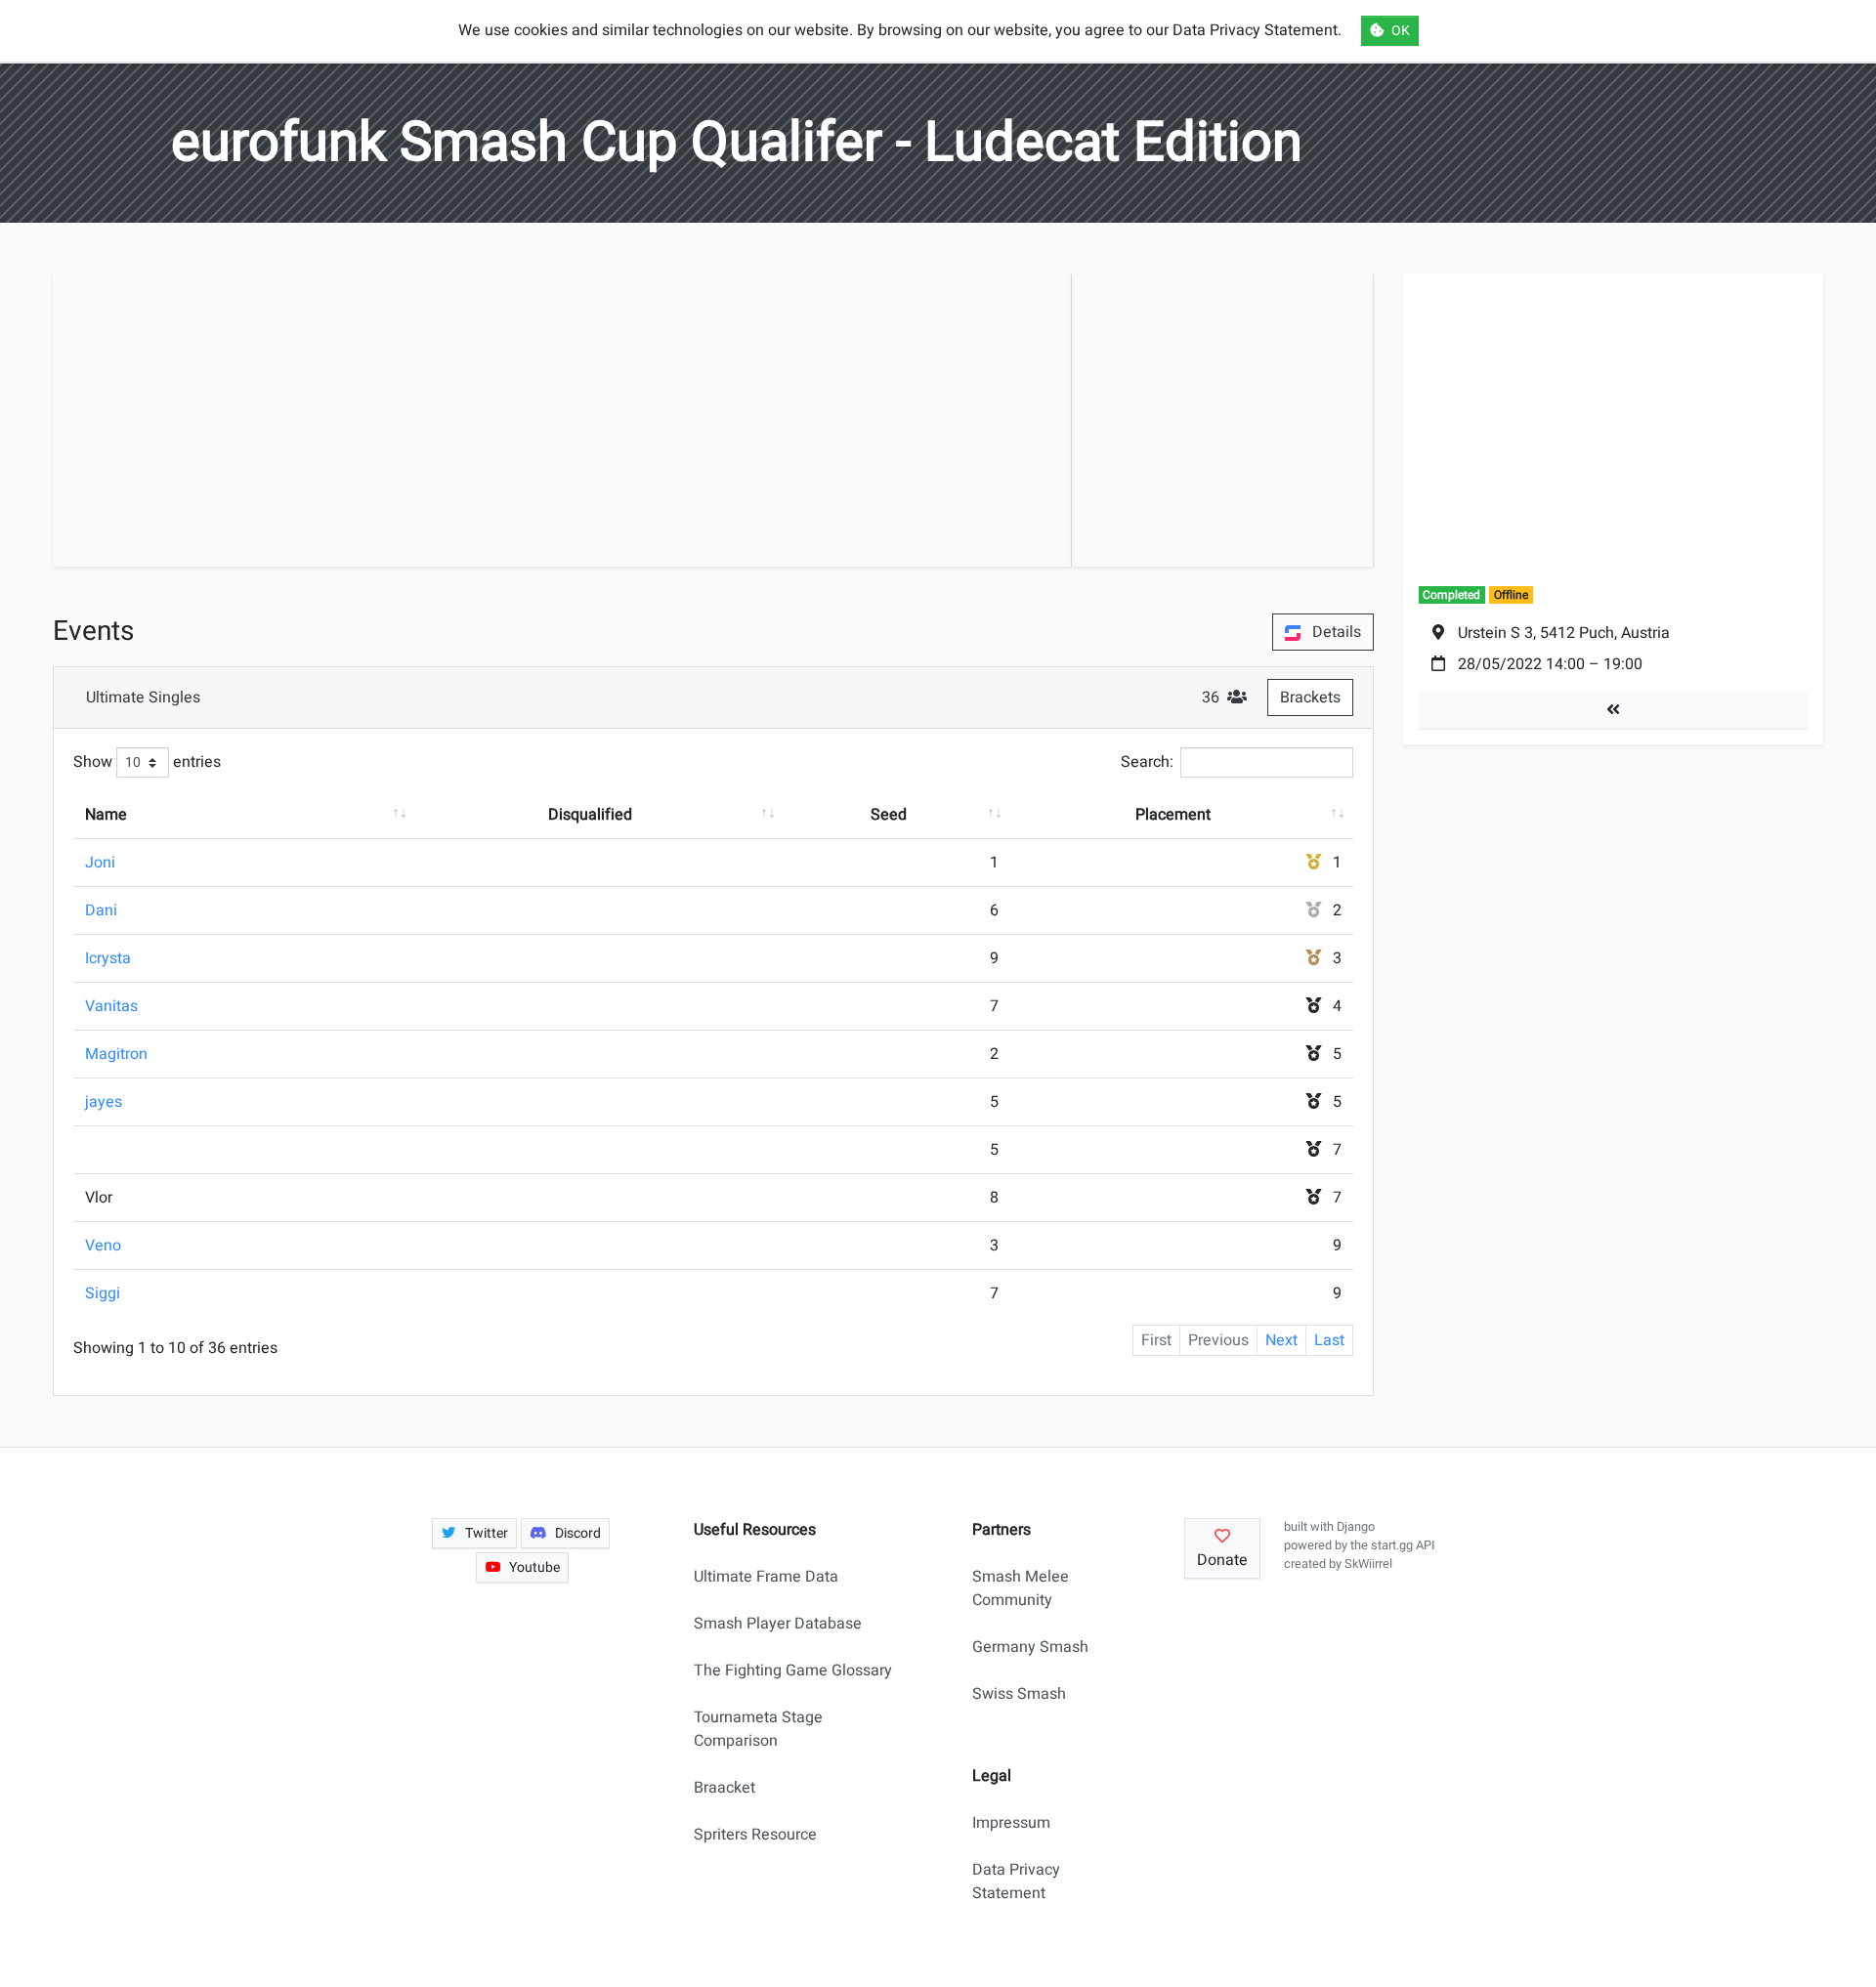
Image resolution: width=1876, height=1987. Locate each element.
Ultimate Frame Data (766, 1577)
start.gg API (1403, 1545)
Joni (100, 863)
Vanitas (111, 1006)
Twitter (487, 1533)
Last (1329, 1340)
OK (1401, 31)
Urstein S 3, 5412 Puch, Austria (1564, 633)
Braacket (725, 1788)
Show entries (147, 762)
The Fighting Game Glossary (793, 1670)
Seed (889, 815)
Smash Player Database (778, 1624)
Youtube (534, 1567)
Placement (1173, 815)
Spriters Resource (755, 1835)
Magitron (116, 1054)
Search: (1147, 762)
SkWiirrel (1368, 1564)
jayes (104, 1102)
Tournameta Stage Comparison (758, 1729)
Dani (101, 910)
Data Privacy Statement (1016, 1881)
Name (106, 815)
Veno (103, 1246)
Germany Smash (1030, 1647)
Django (1356, 1527)
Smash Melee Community (1021, 1588)
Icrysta (108, 958)
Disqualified (590, 815)
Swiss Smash (1019, 1694)
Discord (578, 1533)
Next (1281, 1340)
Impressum (1011, 1823)
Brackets (1310, 698)
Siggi (103, 1293)
